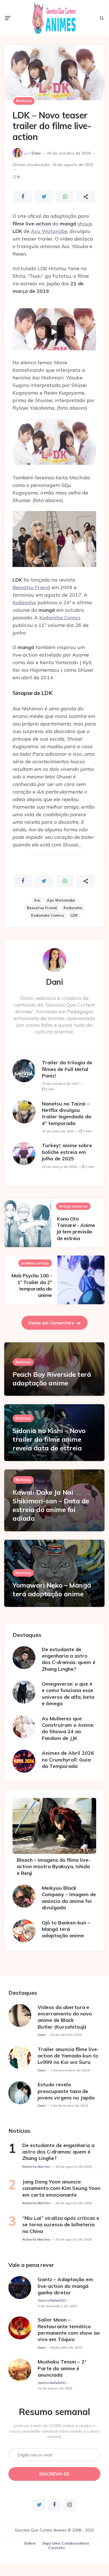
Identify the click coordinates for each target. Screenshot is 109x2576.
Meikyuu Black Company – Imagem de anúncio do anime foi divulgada (69, 1898)
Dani (36, 153)
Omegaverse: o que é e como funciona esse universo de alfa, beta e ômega (68, 1694)
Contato (57, 2548)
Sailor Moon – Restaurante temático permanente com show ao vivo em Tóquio (69, 2329)
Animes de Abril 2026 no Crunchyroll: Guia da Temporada (68, 1760)
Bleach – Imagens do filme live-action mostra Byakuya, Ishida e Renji (54, 1866)
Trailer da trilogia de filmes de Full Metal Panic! (67, 1069)
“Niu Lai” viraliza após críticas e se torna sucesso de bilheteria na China (61, 2225)
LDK (74, 915)
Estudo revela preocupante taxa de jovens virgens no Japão (66, 2091)
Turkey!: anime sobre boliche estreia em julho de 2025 (67, 1152)
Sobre (30, 2543)
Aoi (37, 900)
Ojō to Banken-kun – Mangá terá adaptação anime (66, 1929)
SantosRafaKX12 (52, 2300)
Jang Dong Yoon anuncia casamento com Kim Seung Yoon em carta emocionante (61, 2188)
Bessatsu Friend (31, 587)
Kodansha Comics (60, 618)
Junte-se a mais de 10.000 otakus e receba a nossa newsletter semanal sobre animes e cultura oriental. (54, 2431)
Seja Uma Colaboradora (66, 2543)
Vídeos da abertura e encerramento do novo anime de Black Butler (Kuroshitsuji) (65, 2017)
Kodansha (24, 602)
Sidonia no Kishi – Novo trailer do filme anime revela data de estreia (49, 1439)
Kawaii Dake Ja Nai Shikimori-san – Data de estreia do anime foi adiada (51, 1505)
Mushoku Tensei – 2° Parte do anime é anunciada (62, 2368)
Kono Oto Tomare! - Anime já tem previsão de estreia (76, 1229)
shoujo (85, 224)
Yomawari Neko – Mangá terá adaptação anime (52, 1589)
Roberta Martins (36, 2166)
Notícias (24, 101)
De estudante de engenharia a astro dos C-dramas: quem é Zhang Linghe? (69, 1659)
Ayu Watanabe (49, 231)
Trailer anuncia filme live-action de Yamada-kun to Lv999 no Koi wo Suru (68, 2056)
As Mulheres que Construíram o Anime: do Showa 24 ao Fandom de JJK (68, 1728)
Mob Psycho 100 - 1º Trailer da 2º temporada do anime (32, 1285)
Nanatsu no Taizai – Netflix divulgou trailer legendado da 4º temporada (66, 1113)
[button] (54, 332)
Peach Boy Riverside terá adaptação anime (52, 1379)
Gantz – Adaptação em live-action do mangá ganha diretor (65, 2286)
